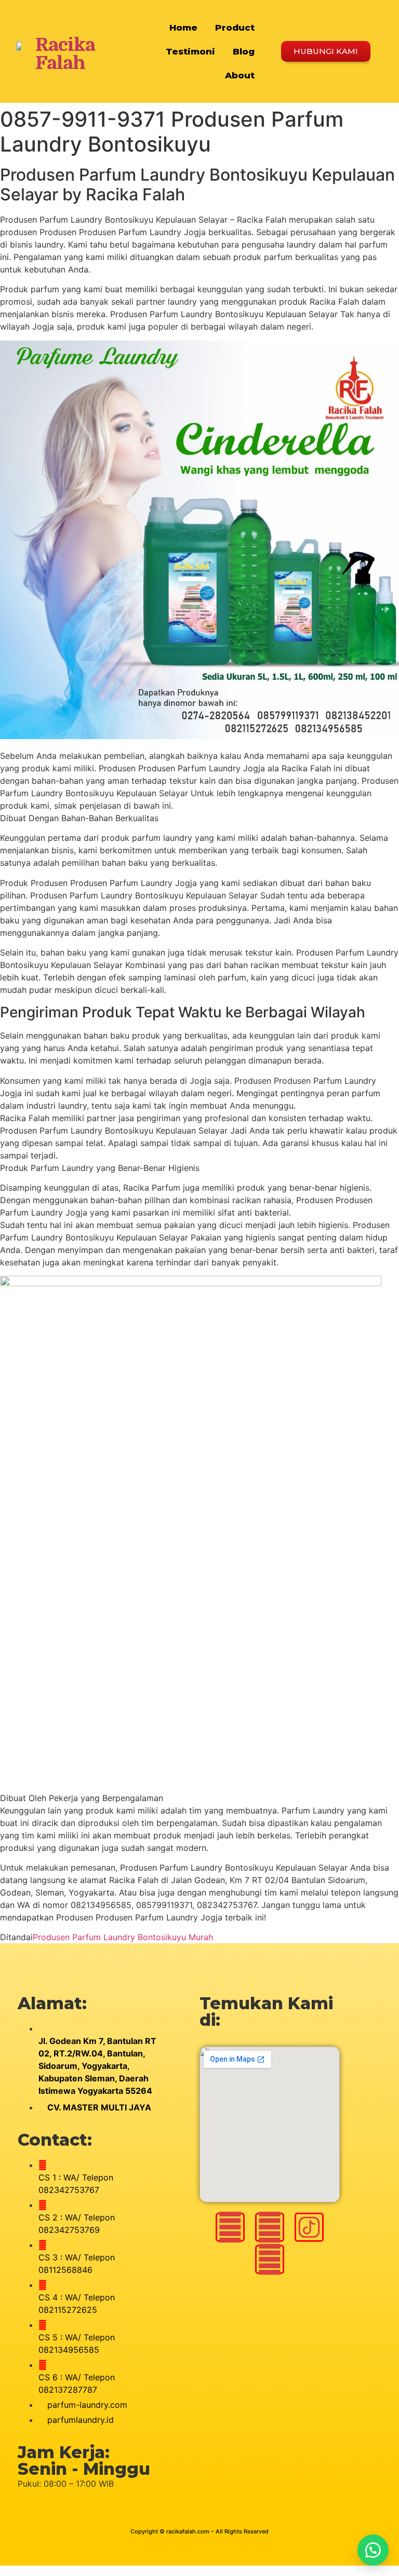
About (240, 75)
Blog (244, 51)
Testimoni (190, 51)
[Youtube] (270, 2259)
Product (235, 28)
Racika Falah (65, 54)
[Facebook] (270, 2227)
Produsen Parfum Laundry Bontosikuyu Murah (123, 1937)
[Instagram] (230, 2227)
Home (183, 28)
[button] (373, 2550)
